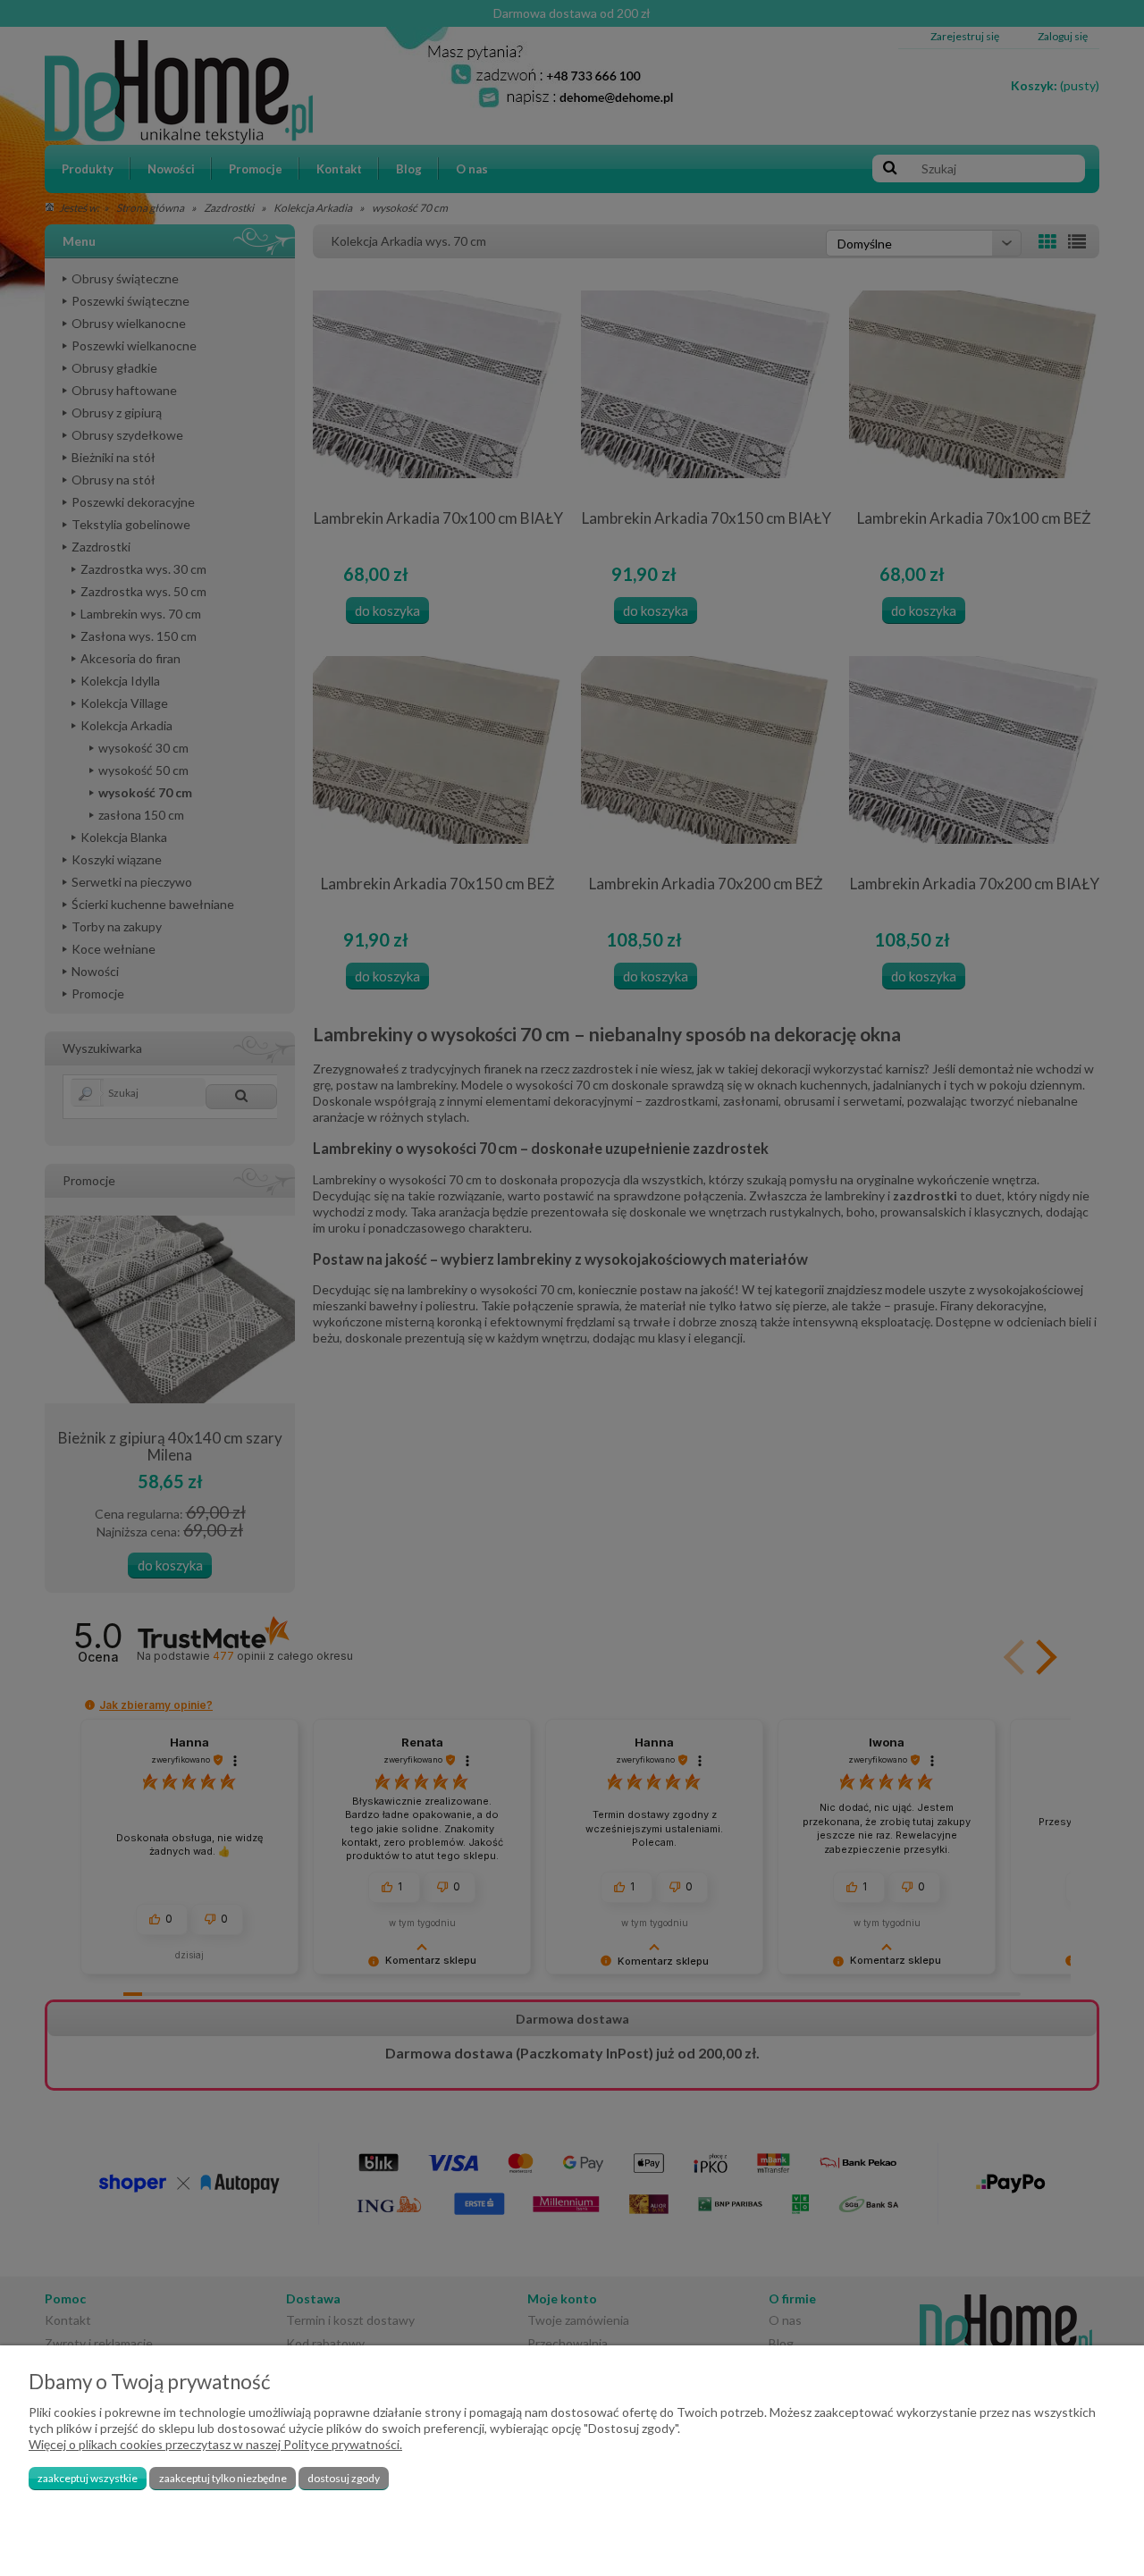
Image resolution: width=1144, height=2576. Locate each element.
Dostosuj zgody (344, 2478)
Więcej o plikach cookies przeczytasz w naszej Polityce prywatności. (215, 2444)
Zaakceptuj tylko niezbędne (223, 2478)
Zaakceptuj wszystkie (88, 2478)
